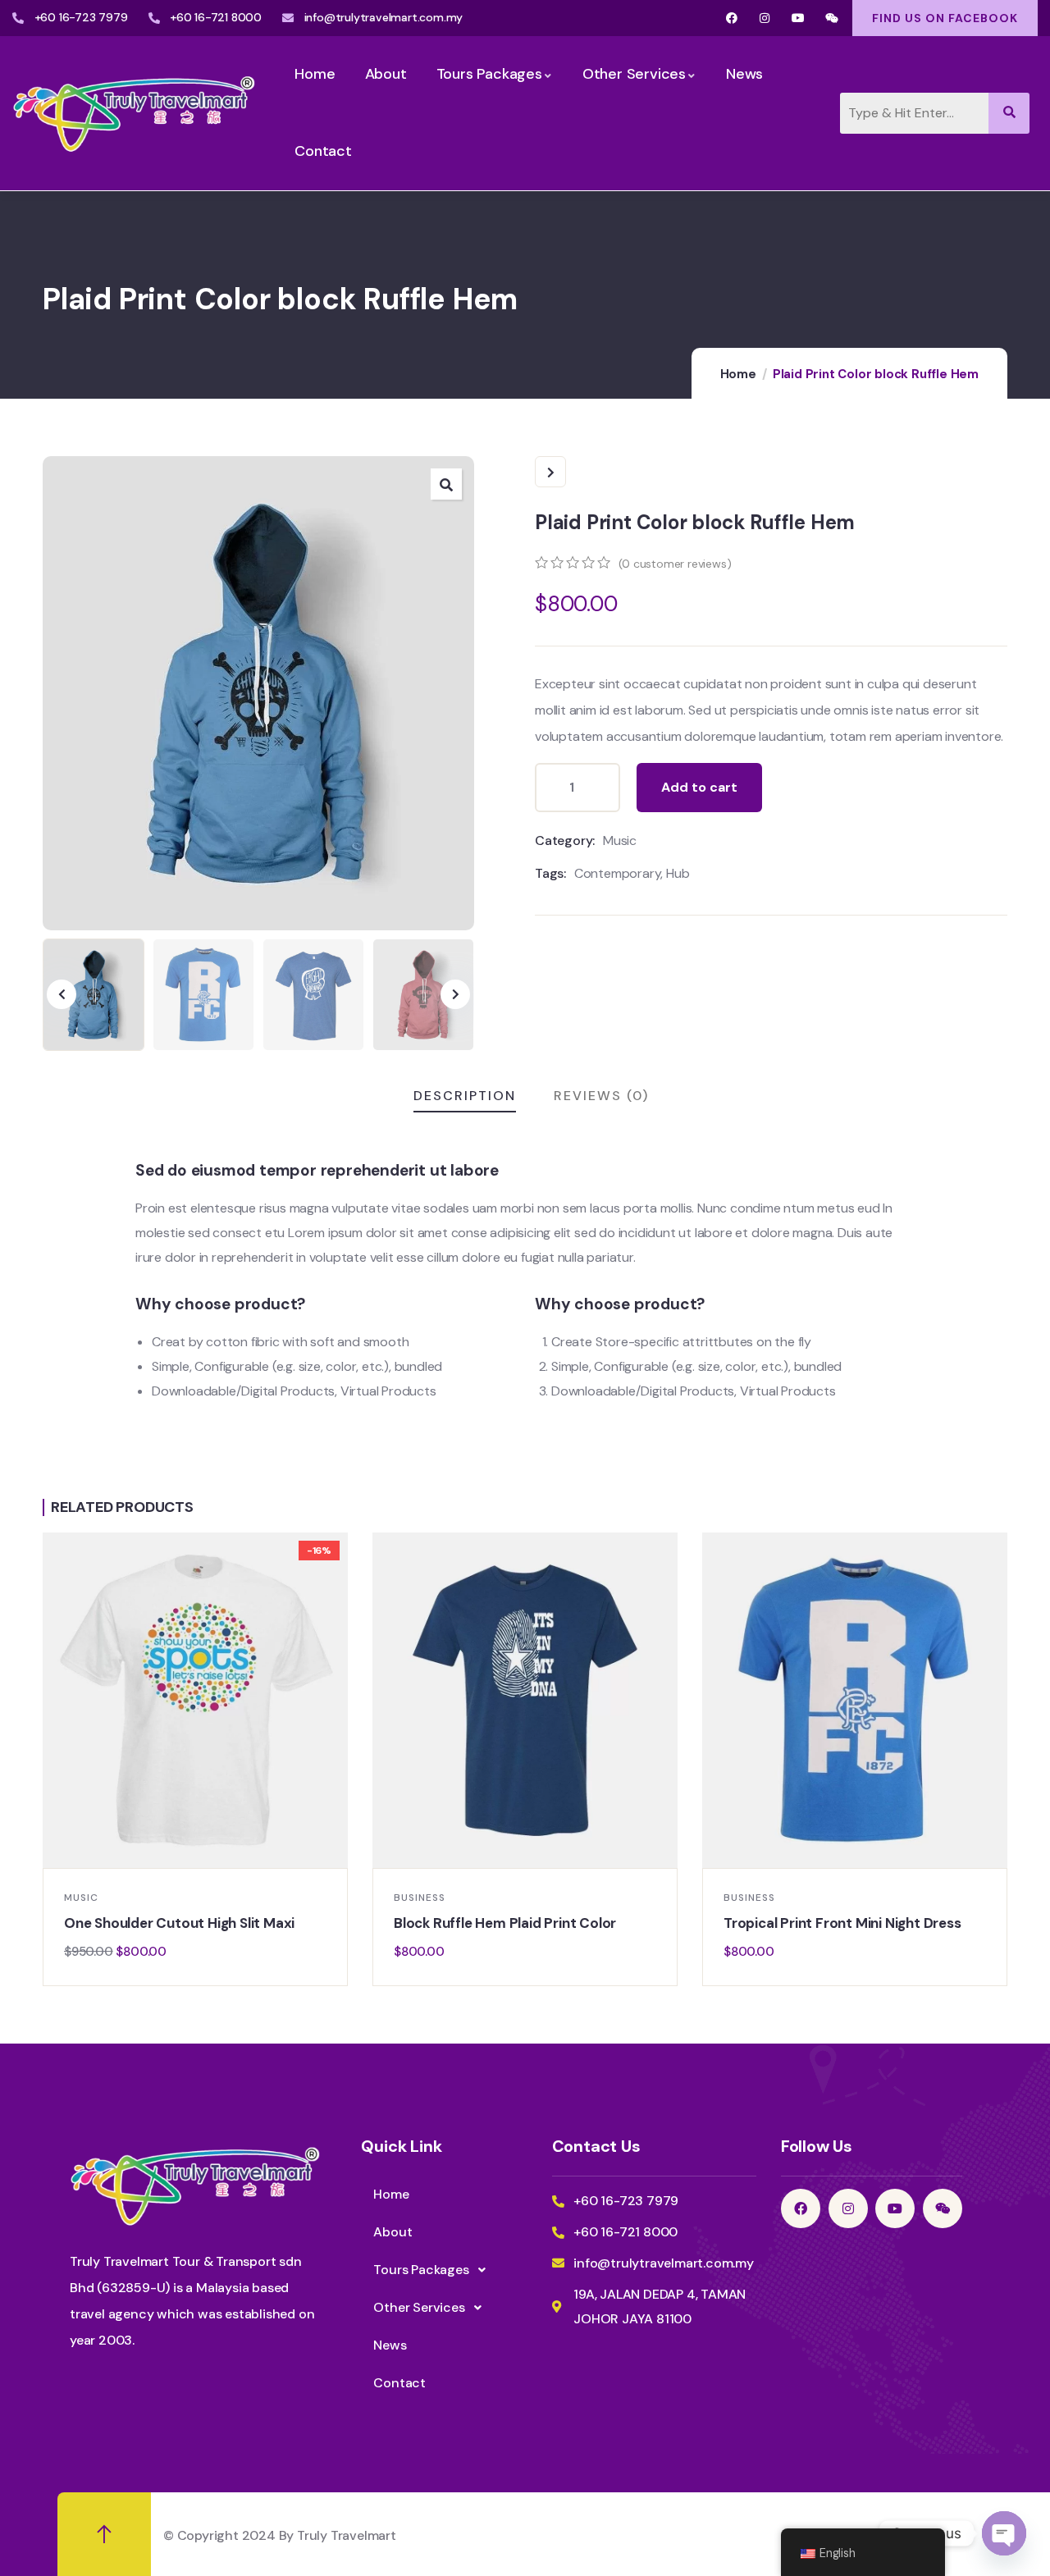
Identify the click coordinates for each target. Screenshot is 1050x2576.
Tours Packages (421, 2270)
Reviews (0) (601, 1096)
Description (465, 1096)
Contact (399, 2383)
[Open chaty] (1004, 2533)
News (390, 2345)
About (393, 2232)
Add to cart (699, 787)
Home (738, 374)
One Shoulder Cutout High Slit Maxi (179, 1923)
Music (620, 840)
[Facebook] (731, 18)
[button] (446, 484)
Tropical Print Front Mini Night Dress (842, 1923)
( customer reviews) (675, 564)
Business (420, 1898)
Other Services (419, 2307)
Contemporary (618, 873)
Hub (678, 873)
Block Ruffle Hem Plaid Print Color (505, 1923)
